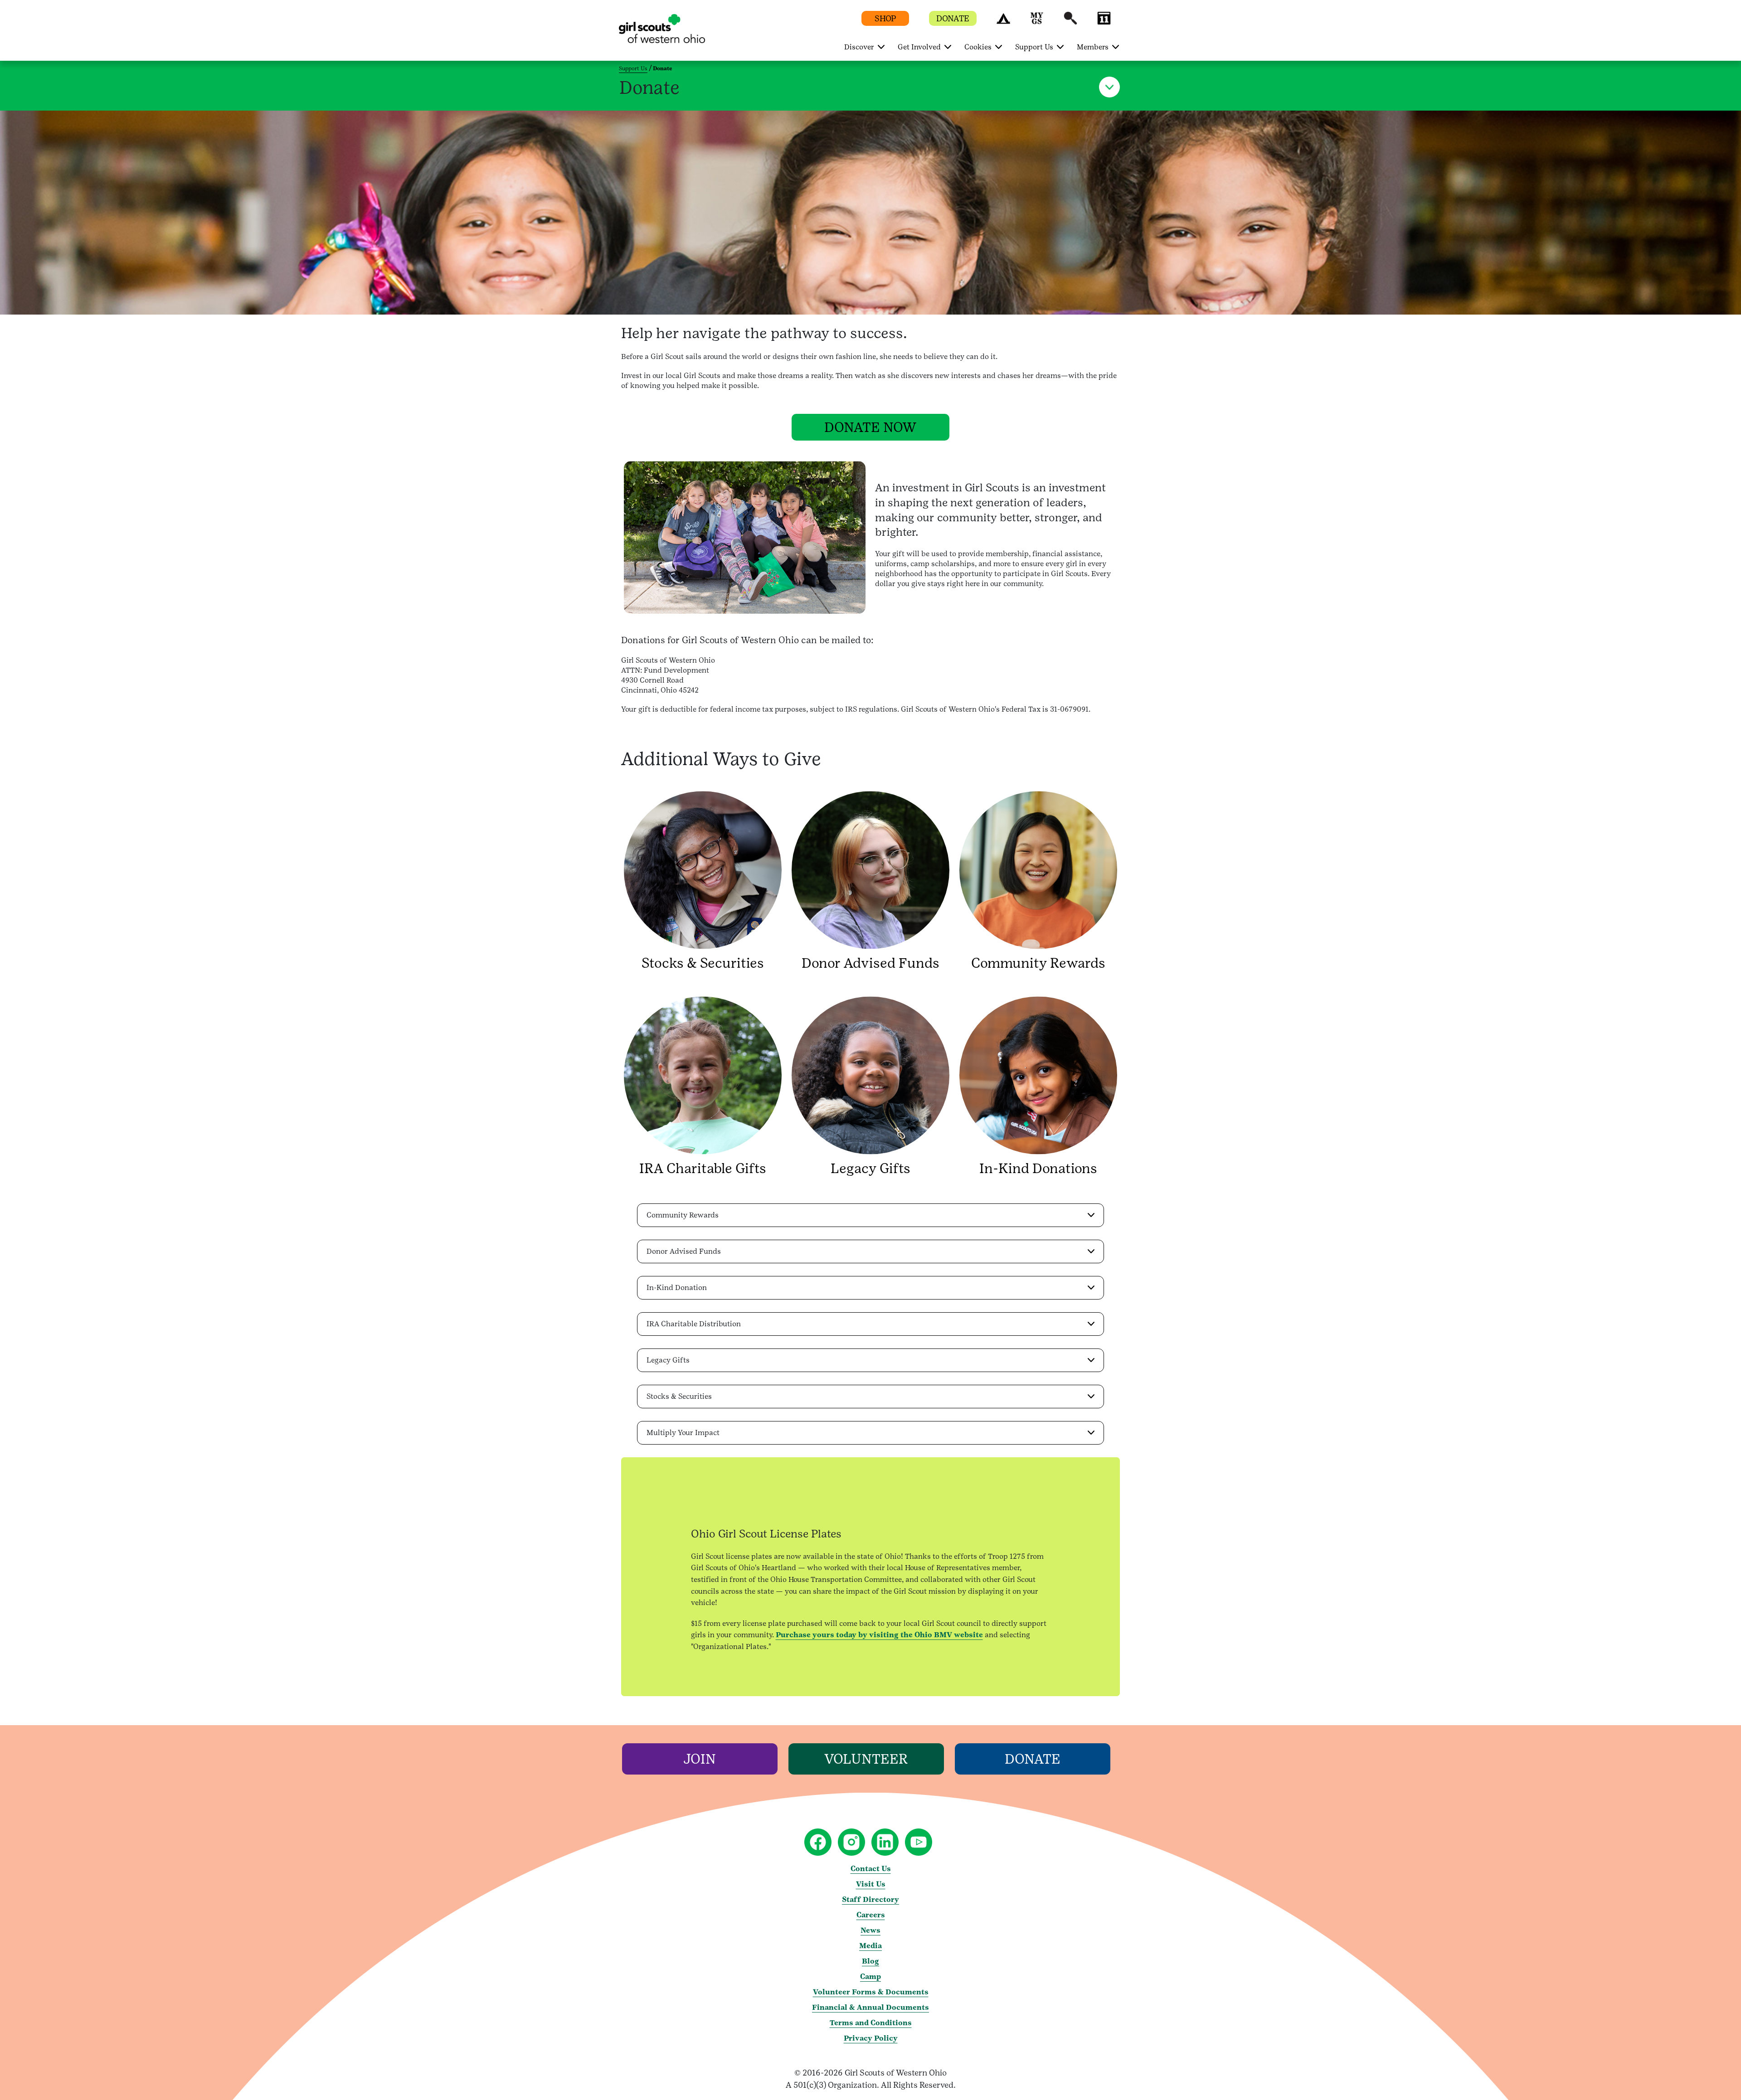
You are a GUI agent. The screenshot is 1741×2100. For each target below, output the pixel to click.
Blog (870, 1961)
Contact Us (871, 1869)
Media (870, 1946)
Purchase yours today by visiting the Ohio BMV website (879, 1635)
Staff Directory (870, 1899)
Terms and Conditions (871, 2023)
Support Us (633, 68)
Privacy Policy (871, 2038)
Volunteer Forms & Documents (871, 1992)
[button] (1003, 22)
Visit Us (871, 1884)
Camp (870, 1976)
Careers (871, 1915)
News (870, 1930)
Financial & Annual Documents (870, 2007)
